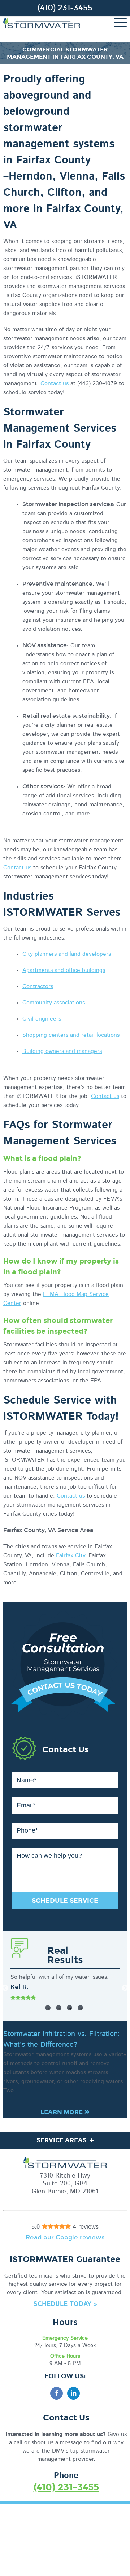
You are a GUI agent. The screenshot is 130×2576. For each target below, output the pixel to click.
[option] (65, 1988)
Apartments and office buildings (64, 970)
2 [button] (59, 2008)
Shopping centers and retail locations (71, 1035)
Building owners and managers (62, 1051)
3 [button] (70, 2008)
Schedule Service (65, 1901)
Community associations (54, 1003)
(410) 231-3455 (65, 8)
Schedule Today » (65, 2304)
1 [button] (48, 2008)
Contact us (55, 383)
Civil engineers (42, 1019)
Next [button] (125, 1988)
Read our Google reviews (65, 2237)
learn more (65, 2112)
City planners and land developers (67, 954)
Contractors (38, 986)
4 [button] (80, 2008)
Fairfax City (70, 1555)
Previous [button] (5, 1988)
